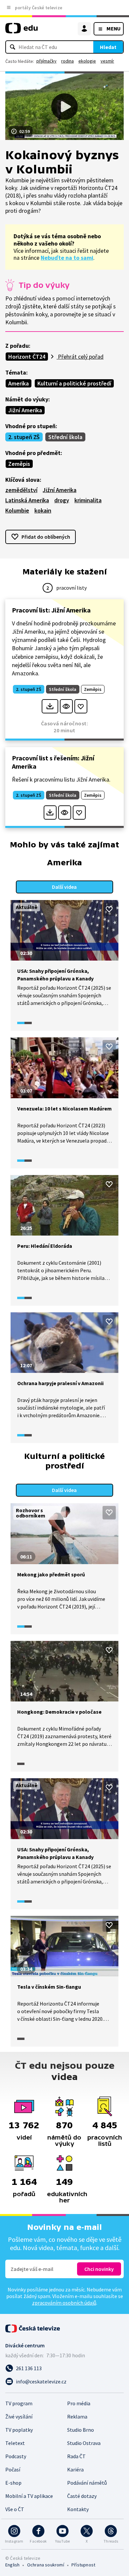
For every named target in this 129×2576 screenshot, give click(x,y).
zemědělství (21, 490)
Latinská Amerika (27, 500)
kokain (43, 510)
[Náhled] (66, 706)
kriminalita (88, 500)
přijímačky (46, 61)
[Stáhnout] (50, 706)
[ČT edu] (21, 31)
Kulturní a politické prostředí (74, 383)
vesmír (107, 61)
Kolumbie (17, 510)
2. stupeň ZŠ (24, 437)
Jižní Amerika (25, 410)
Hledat (108, 47)
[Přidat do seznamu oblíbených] (81, 706)
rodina (67, 61)
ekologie (87, 61)
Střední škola (65, 437)
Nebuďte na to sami (67, 258)
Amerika (19, 383)
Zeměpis (19, 464)
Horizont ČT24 (27, 357)
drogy (62, 500)
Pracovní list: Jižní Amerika (51, 610)
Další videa (64, 887)
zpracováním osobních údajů (64, 2303)
